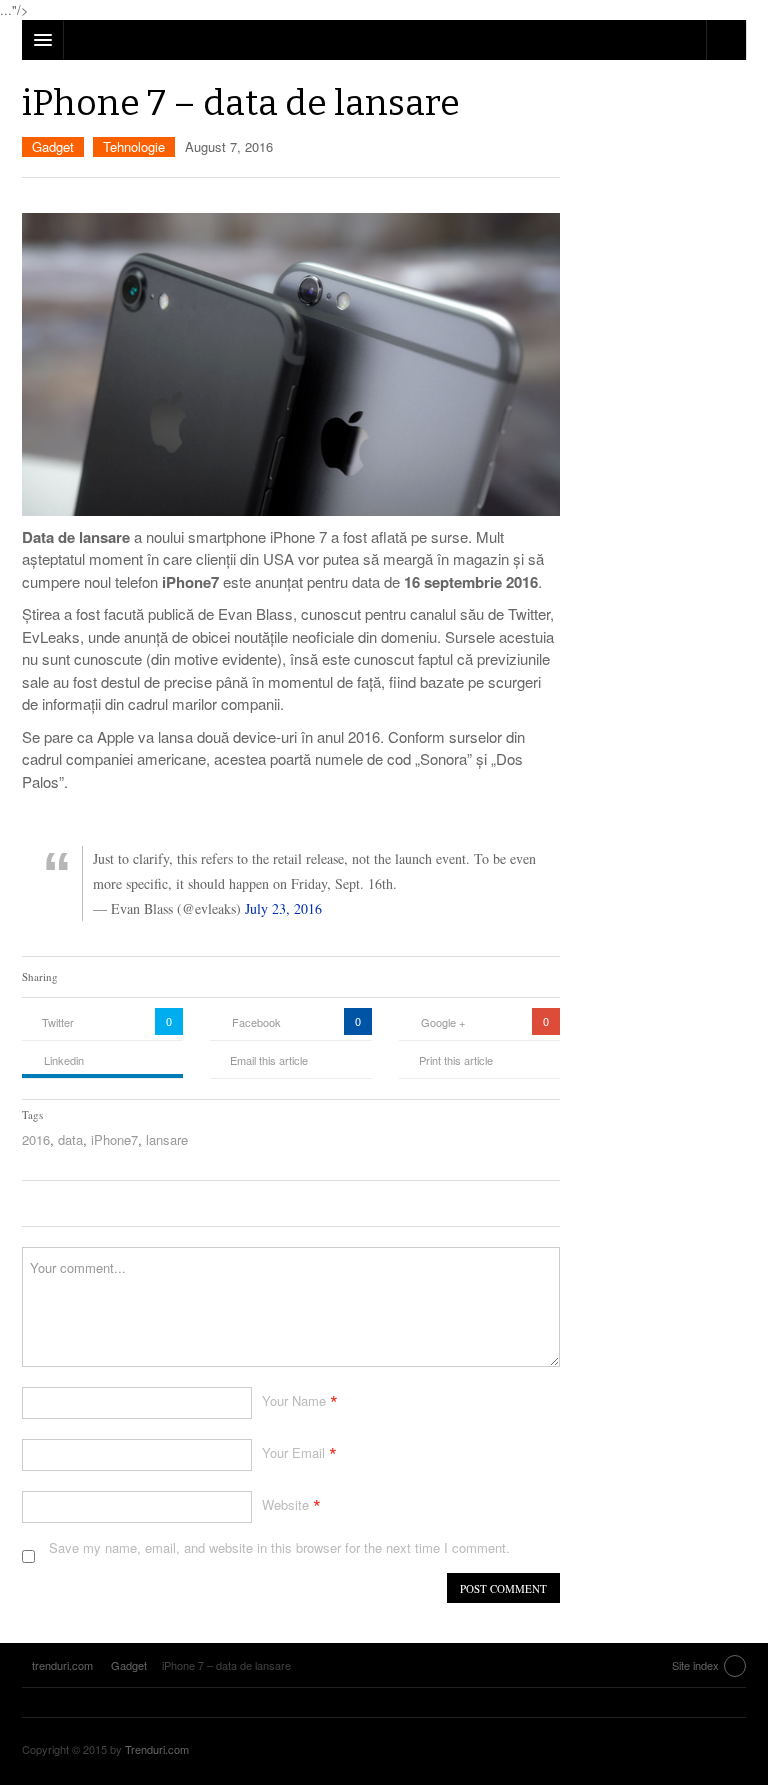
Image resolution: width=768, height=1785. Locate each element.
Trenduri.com (157, 1749)
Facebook (256, 1022)
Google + (443, 1022)
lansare (167, 1139)
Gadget (53, 146)
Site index (695, 1665)
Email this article (269, 1060)
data (70, 1139)
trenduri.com (696, 1751)
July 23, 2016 (283, 908)
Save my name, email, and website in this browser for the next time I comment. (279, 1547)
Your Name (294, 1400)
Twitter (58, 1022)
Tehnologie (134, 146)
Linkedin (64, 1060)
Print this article (456, 1060)
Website (285, 1504)
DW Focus (384, 40)
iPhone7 (114, 1139)
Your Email (293, 1452)
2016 (36, 1139)
